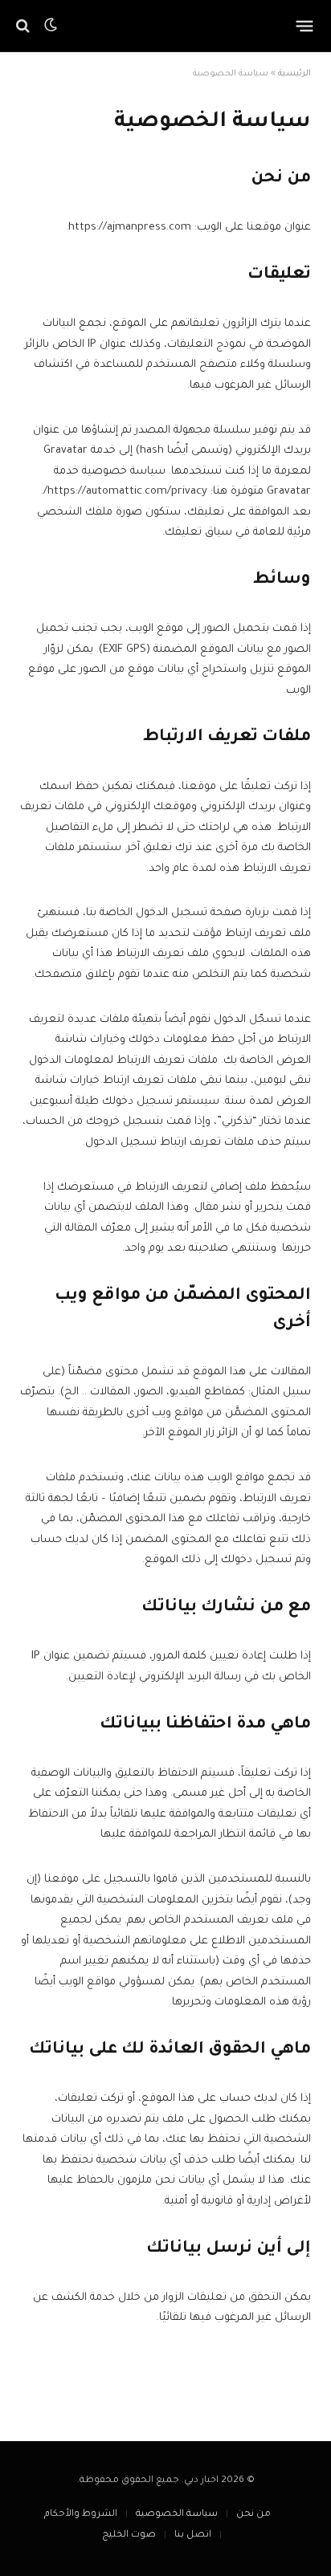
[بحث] (25, 26)
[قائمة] (305, 26)
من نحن (253, 2515)
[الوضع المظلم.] (51, 26)
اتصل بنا (193, 2535)
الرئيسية (294, 74)
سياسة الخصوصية (177, 2515)
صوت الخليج (129, 2535)
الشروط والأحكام (81, 2515)
